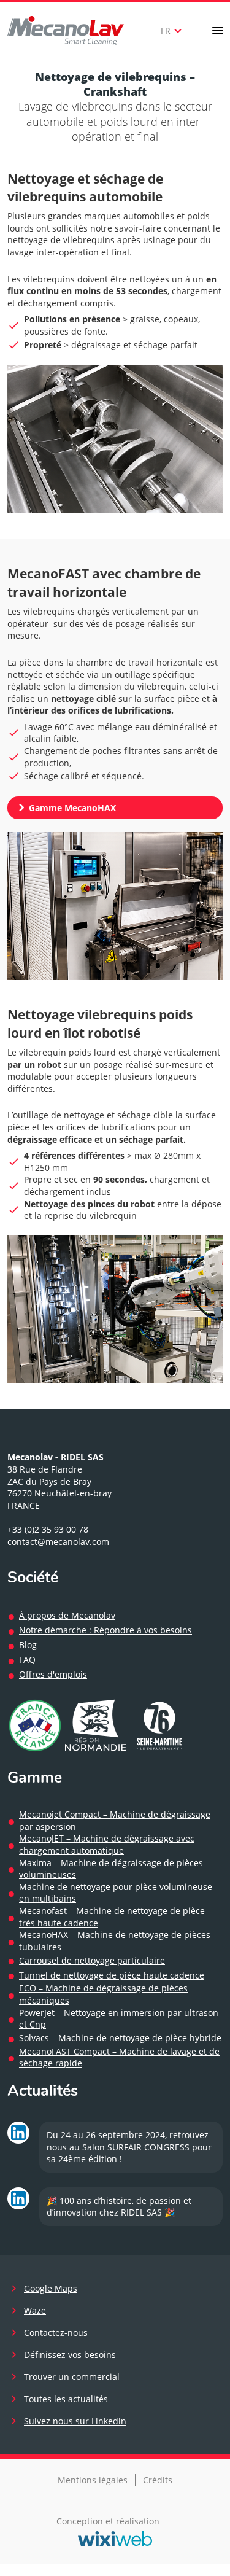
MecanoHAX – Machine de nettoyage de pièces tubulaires (115, 1941)
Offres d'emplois (53, 1674)
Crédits (158, 2480)
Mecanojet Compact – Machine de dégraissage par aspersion (115, 1820)
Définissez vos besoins (70, 2355)
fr (173, 31)
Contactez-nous (56, 2333)
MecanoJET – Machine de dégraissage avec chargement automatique (107, 1844)
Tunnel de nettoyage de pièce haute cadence (112, 1975)
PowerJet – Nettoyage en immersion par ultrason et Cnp (119, 2019)
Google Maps (51, 2288)
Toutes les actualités (66, 2399)
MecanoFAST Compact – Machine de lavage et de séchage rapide (119, 2057)
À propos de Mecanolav (67, 1615)
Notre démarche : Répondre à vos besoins (105, 1630)
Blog (28, 1645)
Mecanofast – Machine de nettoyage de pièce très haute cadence (112, 1917)
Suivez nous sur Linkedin (75, 2421)
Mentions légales (93, 2480)
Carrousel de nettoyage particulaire (92, 1960)
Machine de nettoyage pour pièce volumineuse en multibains (116, 1893)
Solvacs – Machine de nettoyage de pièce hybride (120, 2038)
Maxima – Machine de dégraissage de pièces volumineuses (111, 1869)
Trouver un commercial (72, 2377)
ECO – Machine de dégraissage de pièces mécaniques (103, 1994)
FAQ (27, 1660)
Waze (35, 2310)
